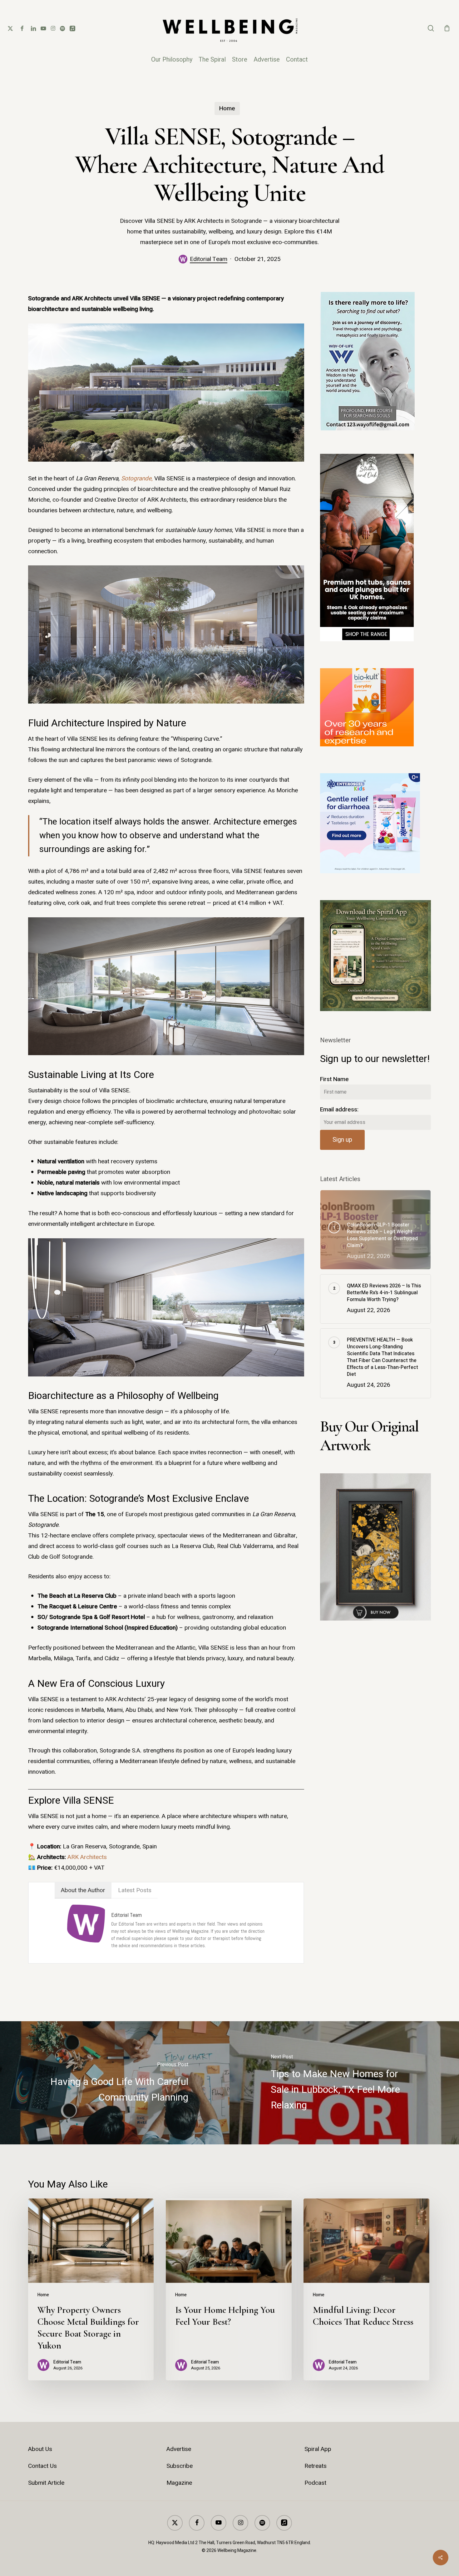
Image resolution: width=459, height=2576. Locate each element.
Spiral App (318, 2449)
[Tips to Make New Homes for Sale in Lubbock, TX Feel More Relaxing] (344, 2083)
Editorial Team (209, 259)
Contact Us (42, 2466)
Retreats (316, 2466)
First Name (334, 1079)
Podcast (315, 2483)
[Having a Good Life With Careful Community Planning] (115, 2083)
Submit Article (46, 2483)
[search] (431, 28)
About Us (40, 2449)
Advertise (179, 2449)
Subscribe (180, 2466)
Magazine (179, 2483)
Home (227, 108)
